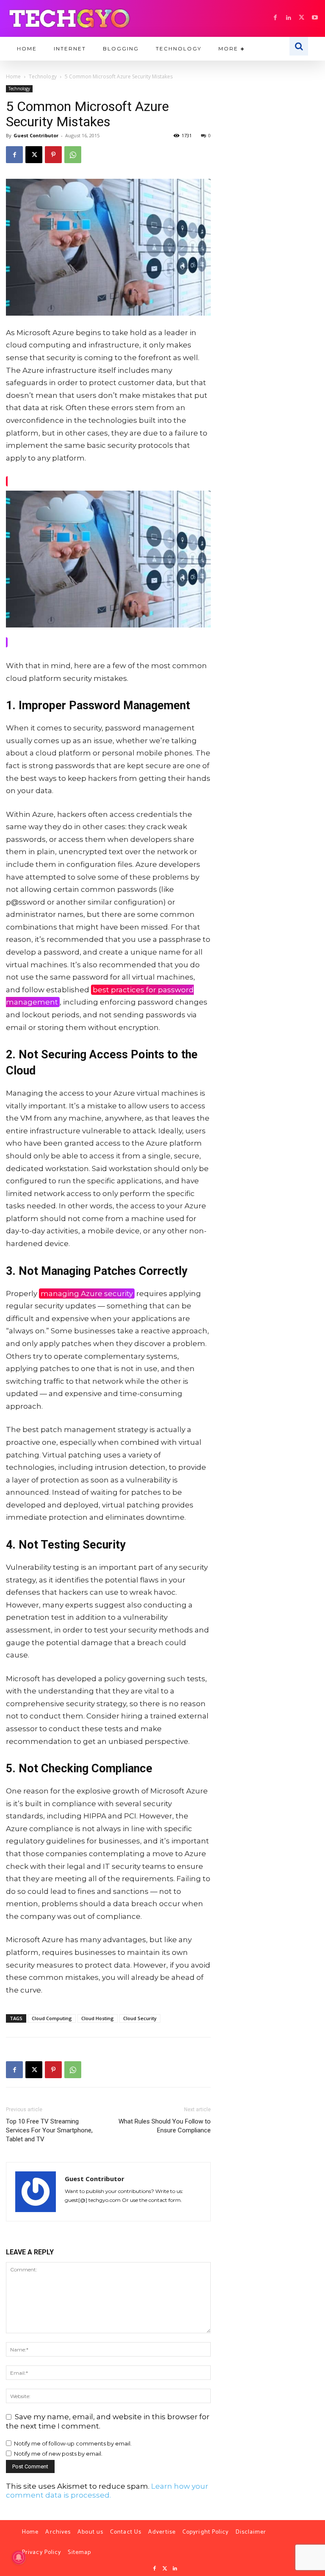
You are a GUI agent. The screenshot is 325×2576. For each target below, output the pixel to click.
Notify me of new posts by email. (58, 2454)
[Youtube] (315, 18)
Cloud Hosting (98, 2018)
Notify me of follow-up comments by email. (73, 2443)
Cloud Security (140, 2018)
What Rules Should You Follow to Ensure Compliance (165, 2126)
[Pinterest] (53, 155)
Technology (43, 76)
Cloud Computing (52, 2018)
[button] (299, 46)
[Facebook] (275, 18)
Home (13, 76)
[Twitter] (165, 2569)
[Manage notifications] (19, 2557)
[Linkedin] (288, 18)
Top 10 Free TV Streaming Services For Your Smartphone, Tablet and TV (49, 2130)
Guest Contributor (36, 135)
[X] (302, 18)
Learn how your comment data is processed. (107, 2491)
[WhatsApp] (73, 155)
